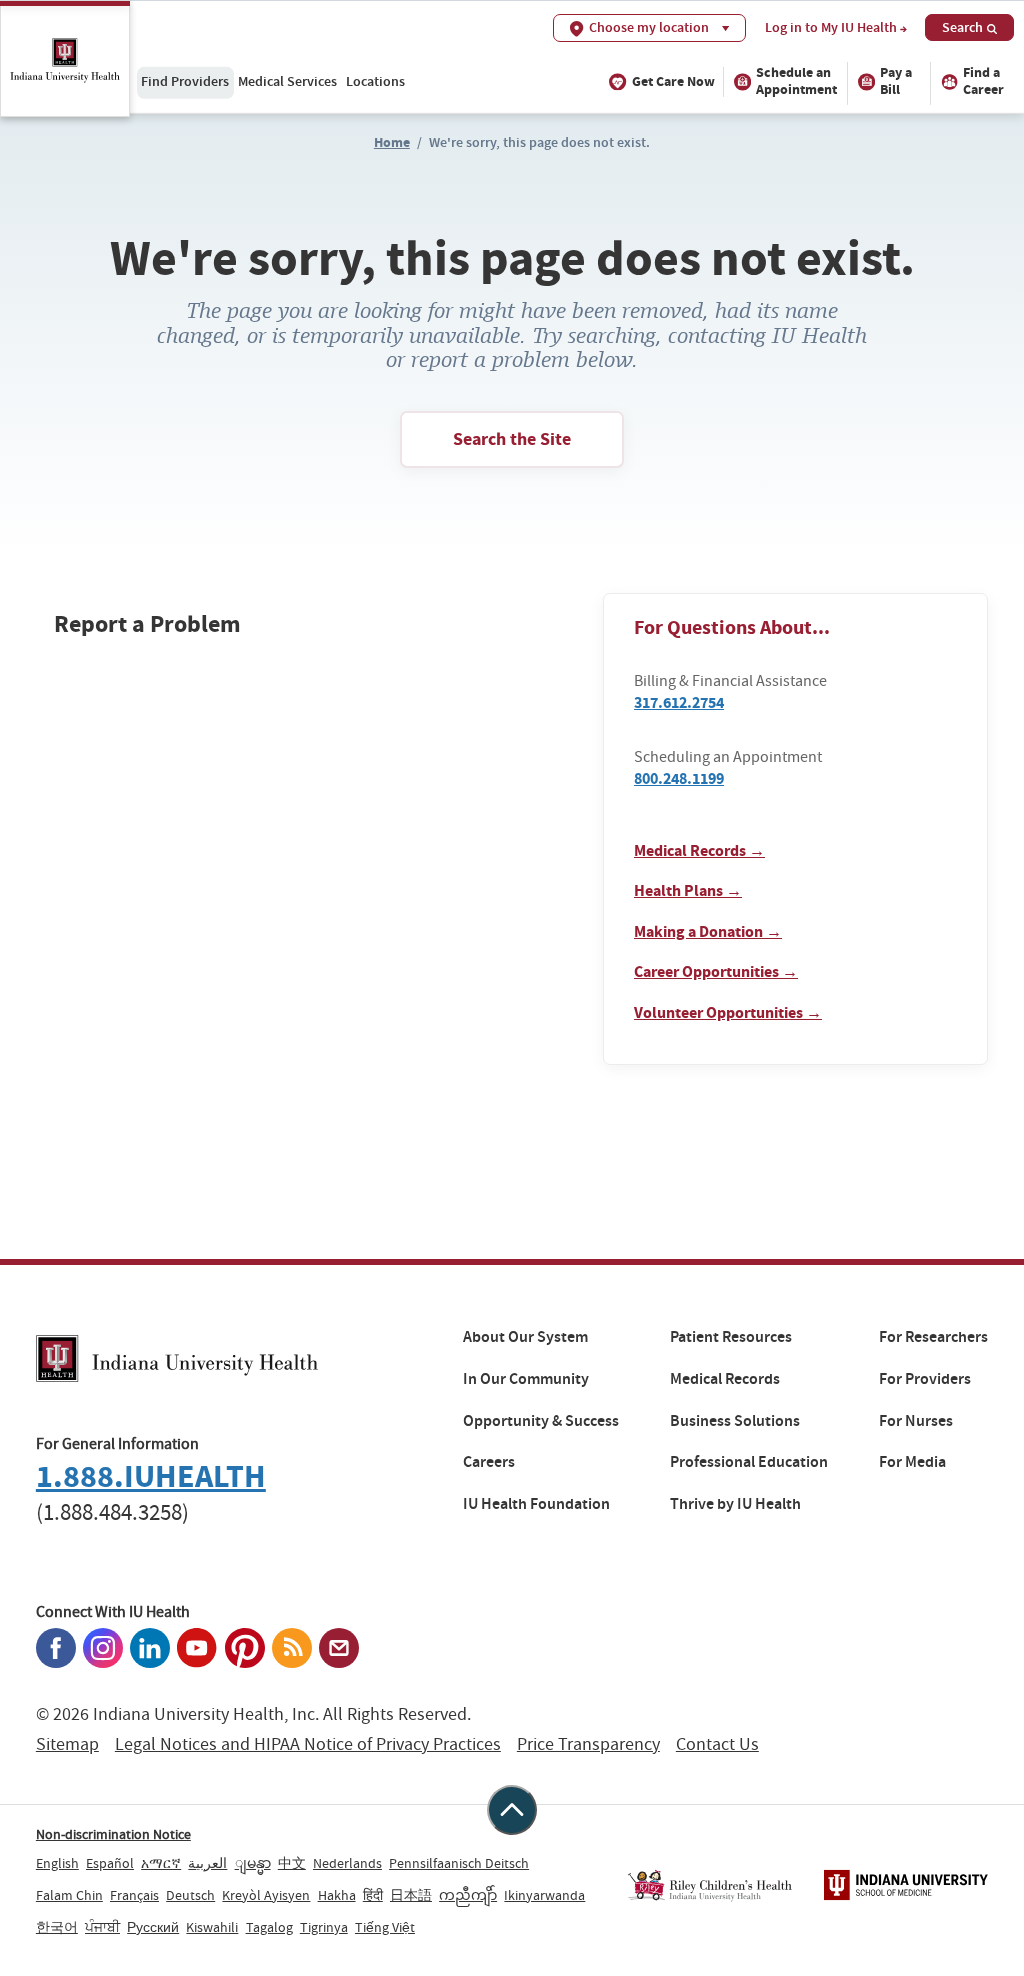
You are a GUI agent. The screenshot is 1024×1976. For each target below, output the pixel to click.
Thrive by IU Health (735, 1504)
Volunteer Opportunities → (728, 1012)
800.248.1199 (679, 778)
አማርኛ (161, 1863)
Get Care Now (673, 81)
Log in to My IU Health (831, 28)
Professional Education (749, 1462)
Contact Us (717, 1744)
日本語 (411, 1895)
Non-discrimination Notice (113, 1834)
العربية (207, 1863)
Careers (489, 1462)
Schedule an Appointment (796, 81)
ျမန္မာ (253, 1863)
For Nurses (916, 1421)
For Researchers (933, 1337)
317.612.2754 (679, 702)
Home (392, 142)
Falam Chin (69, 1895)
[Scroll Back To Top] (512, 1810)
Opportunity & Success (541, 1421)
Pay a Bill (896, 81)
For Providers (925, 1379)
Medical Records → (699, 850)
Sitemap (67, 1744)
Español (110, 1863)
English (57, 1863)
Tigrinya (324, 1927)
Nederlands (347, 1863)
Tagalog (269, 1927)
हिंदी (373, 1895)
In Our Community (526, 1379)
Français (134, 1895)
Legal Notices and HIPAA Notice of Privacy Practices (308, 1744)
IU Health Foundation (536, 1504)
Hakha (337, 1895)
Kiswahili (212, 1927)
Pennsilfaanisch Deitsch (459, 1863)
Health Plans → (688, 890)
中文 (292, 1863)
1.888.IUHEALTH (151, 1476)
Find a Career (983, 81)
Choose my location (649, 27)
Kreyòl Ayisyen (266, 1895)
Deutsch (190, 1895)
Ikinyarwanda (544, 1895)
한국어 (57, 1927)
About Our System (525, 1337)
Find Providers (185, 81)
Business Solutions (735, 1421)
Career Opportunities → (716, 971)
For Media (912, 1462)
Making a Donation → (708, 931)
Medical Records (725, 1379)
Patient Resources (731, 1337)
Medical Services (287, 81)
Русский (153, 1927)
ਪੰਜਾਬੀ (102, 1927)
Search (962, 27)
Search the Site (512, 439)
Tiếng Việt (385, 1927)
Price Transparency (588, 1744)
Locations (375, 81)
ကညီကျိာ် (468, 1895)
